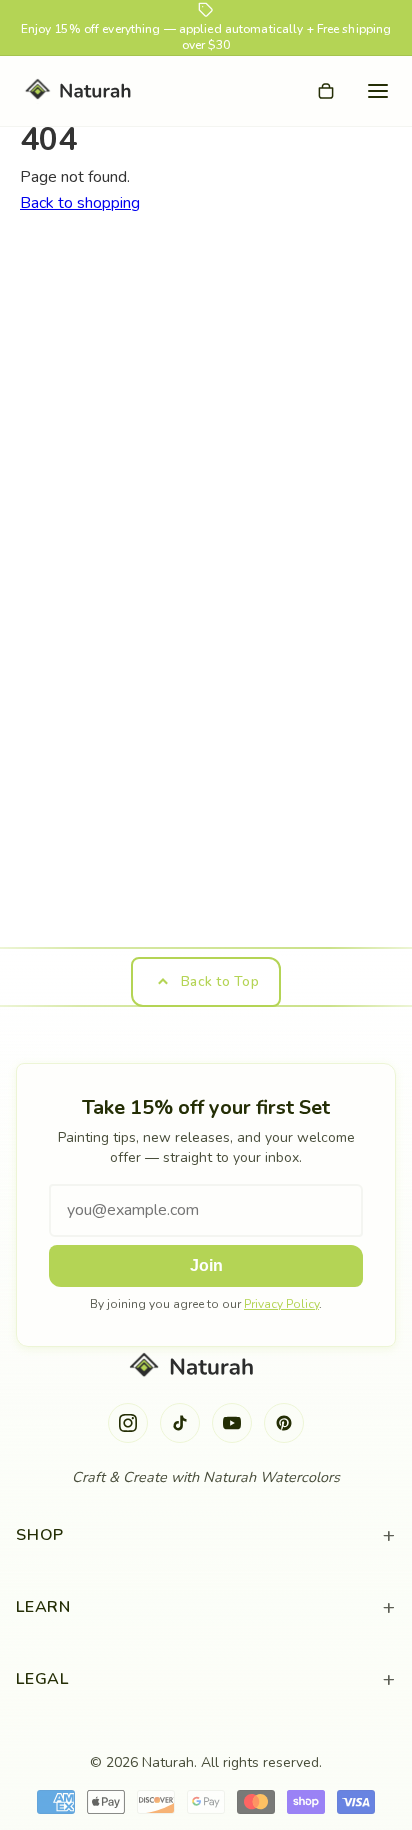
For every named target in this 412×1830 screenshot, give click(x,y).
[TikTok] (180, 1423)
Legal (206, 1679)
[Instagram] (128, 1423)
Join (206, 1265)
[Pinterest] (284, 1423)
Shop (206, 1535)
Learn (206, 1607)
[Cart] (326, 91)
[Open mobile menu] (378, 91)
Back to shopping (80, 203)
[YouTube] (232, 1423)
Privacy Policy (281, 1304)
